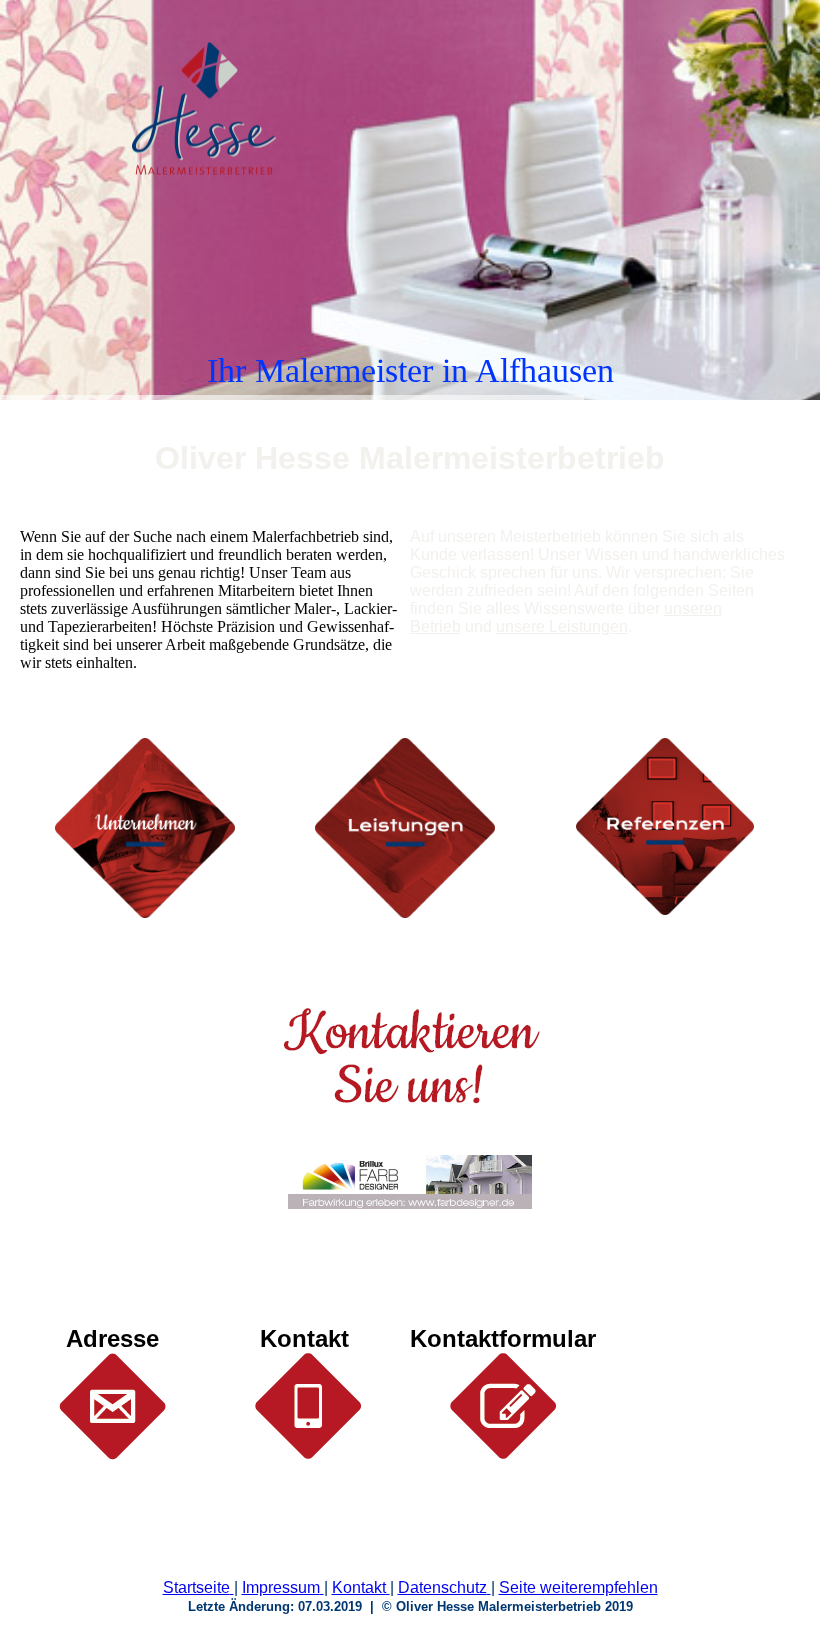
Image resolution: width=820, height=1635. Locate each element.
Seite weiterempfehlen (578, 1587)
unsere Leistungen (562, 626)
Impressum (281, 1587)
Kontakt (359, 1587)
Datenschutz (442, 1587)
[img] (205, 109)
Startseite (196, 1587)
